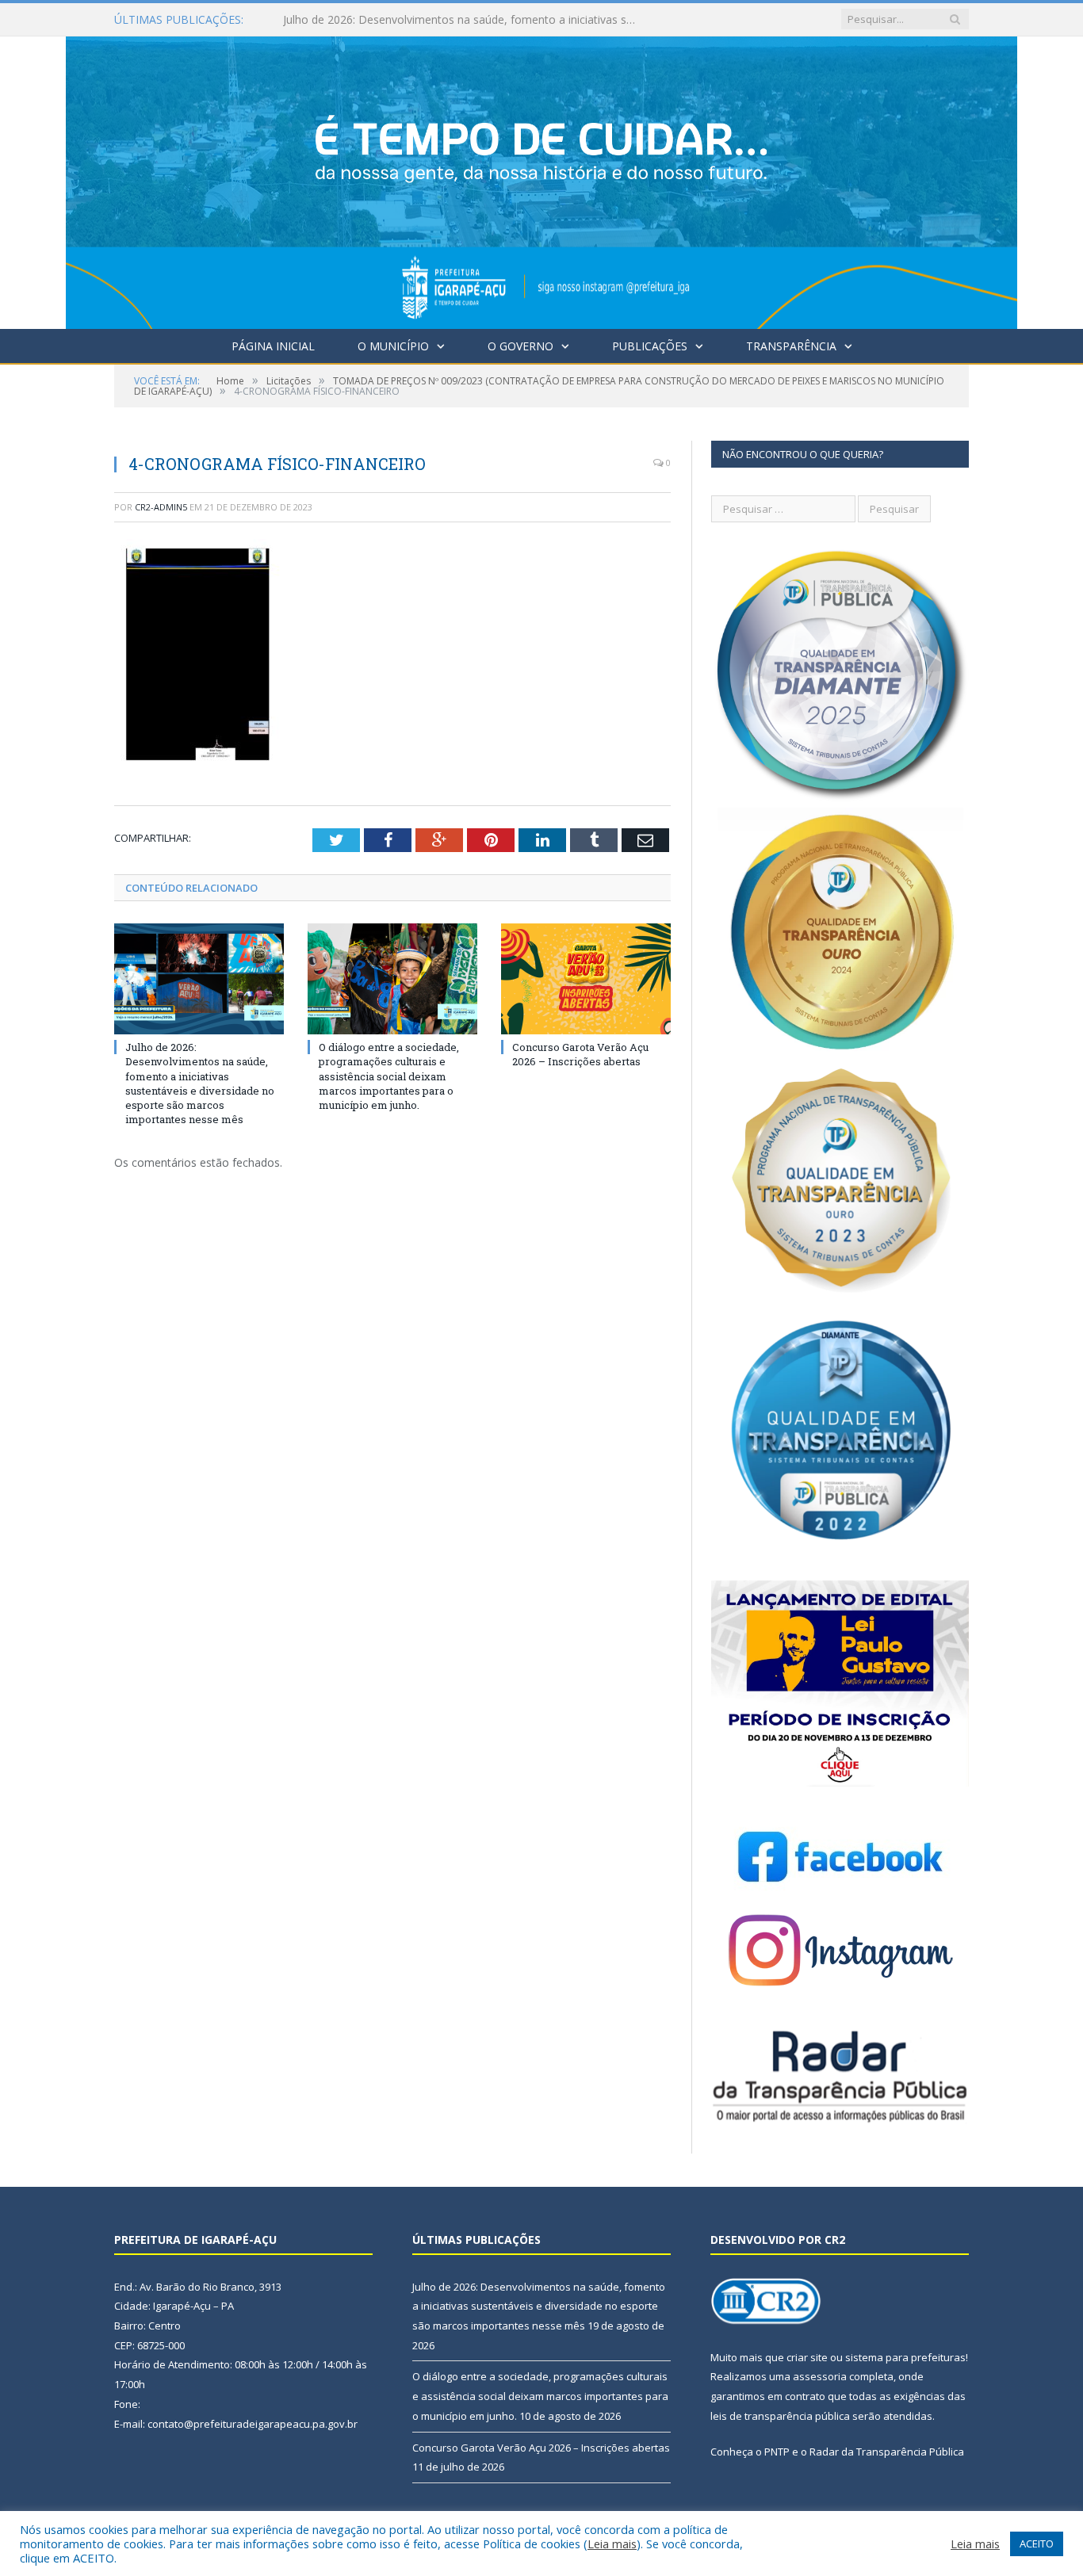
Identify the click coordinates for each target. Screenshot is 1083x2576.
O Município (393, 346)
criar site (807, 2357)
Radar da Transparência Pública (887, 2452)
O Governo (520, 346)
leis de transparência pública (780, 2416)
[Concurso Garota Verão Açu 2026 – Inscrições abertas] (586, 979)
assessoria (820, 2376)
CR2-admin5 (161, 507)
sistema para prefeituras (905, 2357)
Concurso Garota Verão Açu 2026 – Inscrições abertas (580, 1054)
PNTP (777, 2452)
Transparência (791, 346)
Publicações (650, 346)
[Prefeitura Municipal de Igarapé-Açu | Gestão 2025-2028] (541, 179)
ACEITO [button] (1037, 2544)
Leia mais (612, 2544)
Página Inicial (273, 346)
